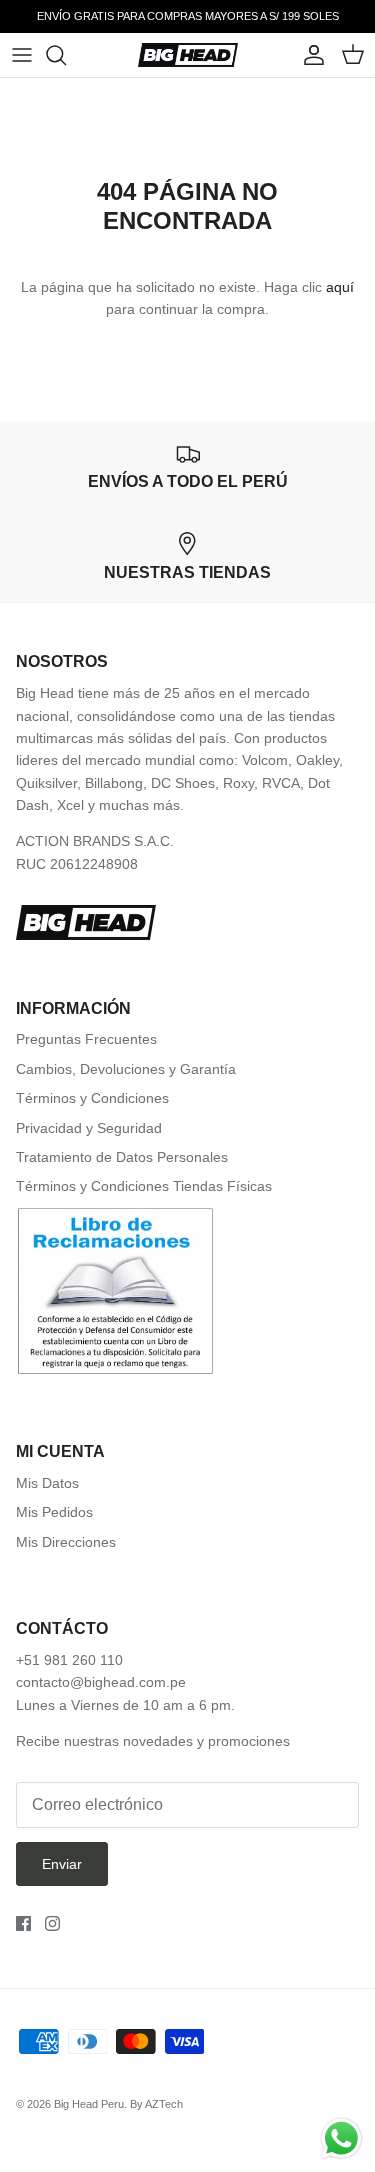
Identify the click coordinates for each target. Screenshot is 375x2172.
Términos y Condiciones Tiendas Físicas (144, 1186)
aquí (340, 287)
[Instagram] (52, 1923)
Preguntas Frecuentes (86, 1039)
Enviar (62, 1864)
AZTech (164, 2104)
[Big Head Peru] (188, 55)
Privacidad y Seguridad (89, 1128)
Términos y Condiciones (92, 1098)
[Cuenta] (309, 55)
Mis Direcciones (66, 1542)
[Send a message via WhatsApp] (341, 2138)
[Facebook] (23, 1923)
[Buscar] (66, 55)
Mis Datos (47, 1483)
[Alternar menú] (22, 55)
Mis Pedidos (54, 1512)
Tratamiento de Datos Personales (122, 1157)
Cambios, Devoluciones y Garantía (126, 1069)
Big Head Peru (89, 2104)
